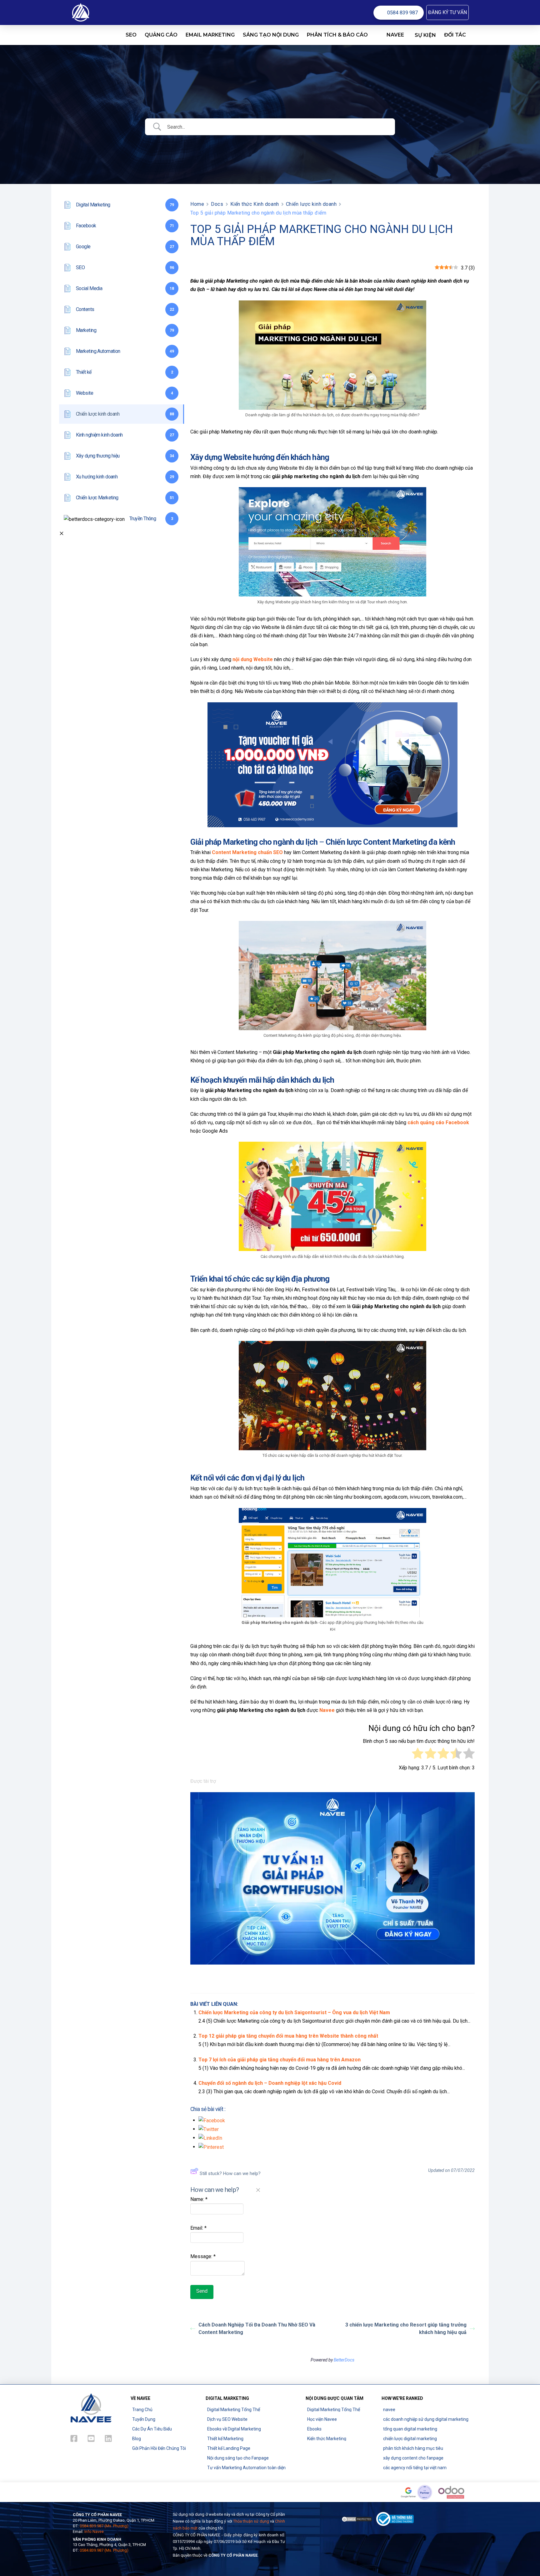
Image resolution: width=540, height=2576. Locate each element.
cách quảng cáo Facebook (438, 1122)
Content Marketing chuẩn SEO (247, 852)
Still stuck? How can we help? (230, 2173)
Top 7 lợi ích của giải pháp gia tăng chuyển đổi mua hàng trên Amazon (280, 2060)
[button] (447, 12)
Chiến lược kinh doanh (311, 204)
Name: (199, 2199)
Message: (203, 2256)
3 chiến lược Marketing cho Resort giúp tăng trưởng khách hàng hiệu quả (406, 2329)
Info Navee (94, 2532)
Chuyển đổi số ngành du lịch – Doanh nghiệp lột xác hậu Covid (270, 2083)
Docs (217, 204)
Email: (198, 2228)
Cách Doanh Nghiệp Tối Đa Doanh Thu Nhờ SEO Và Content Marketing (257, 2329)
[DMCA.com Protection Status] (357, 2519)
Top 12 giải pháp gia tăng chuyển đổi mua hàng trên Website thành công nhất (288, 2036)
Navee (327, 1710)
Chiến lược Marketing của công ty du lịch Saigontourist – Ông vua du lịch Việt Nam (294, 2012)
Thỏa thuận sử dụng (251, 2521)
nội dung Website (253, 659)
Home (197, 204)
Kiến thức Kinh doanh (255, 204)
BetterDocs (344, 2360)
